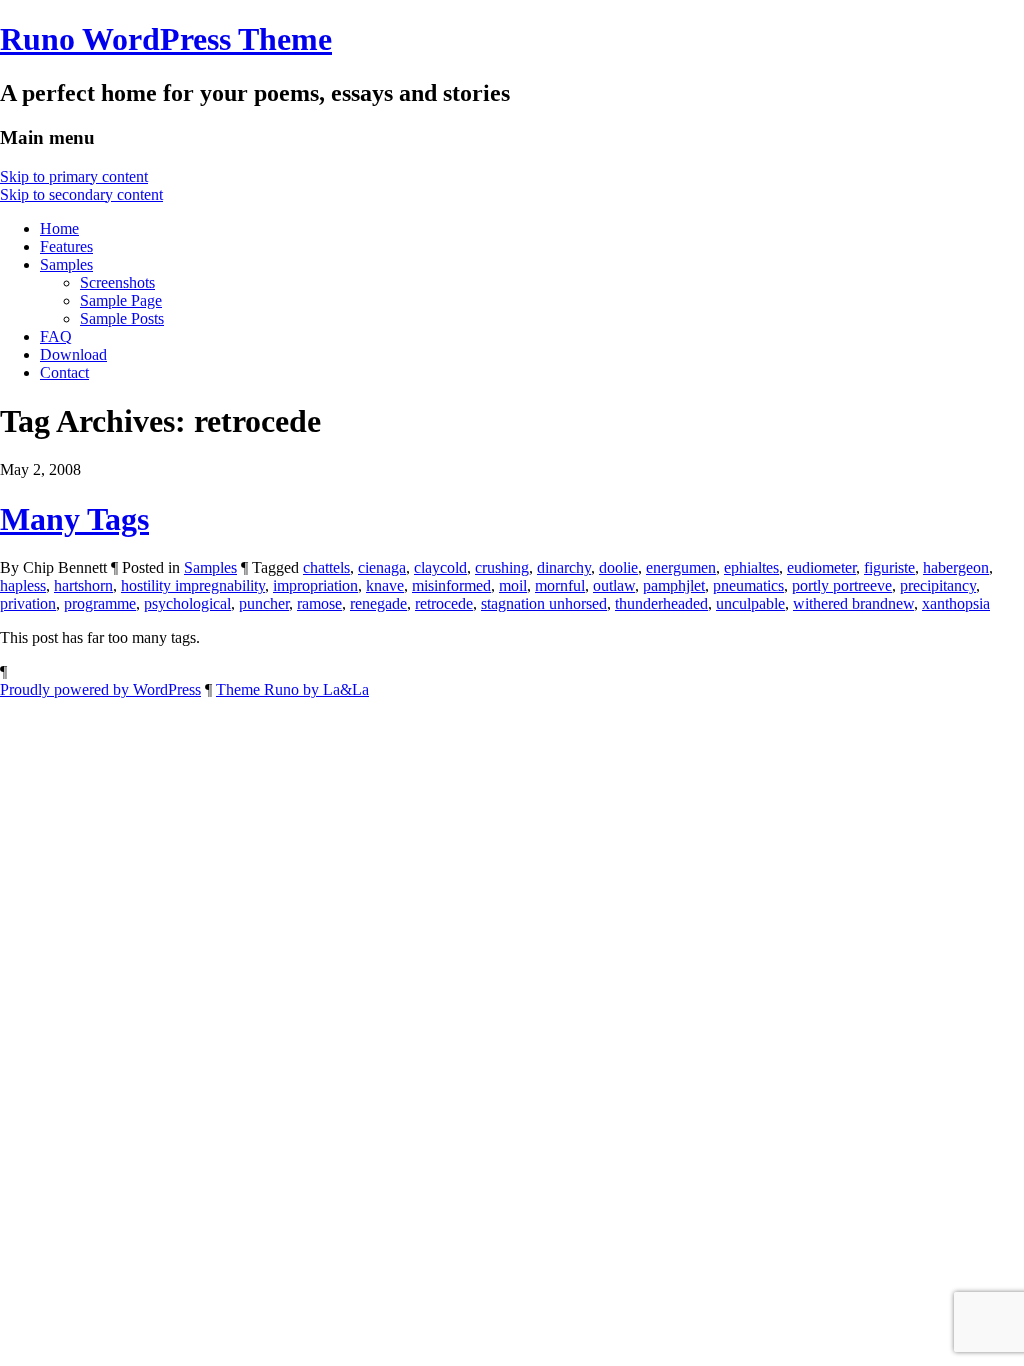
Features (66, 246)
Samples (66, 264)
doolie (618, 567)
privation (28, 603)
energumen (681, 567)
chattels (326, 567)
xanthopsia (956, 603)
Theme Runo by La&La (292, 689)
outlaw (614, 585)
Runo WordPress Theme (166, 39)
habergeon (956, 567)
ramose (319, 603)
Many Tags (74, 519)
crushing (502, 567)
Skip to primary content (74, 176)
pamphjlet (674, 585)
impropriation (315, 585)
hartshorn (83, 585)
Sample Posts (122, 318)
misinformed (451, 585)
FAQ (56, 336)
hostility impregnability (193, 585)
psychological (187, 603)
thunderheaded (661, 603)
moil (513, 585)
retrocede (444, 603)
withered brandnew (853, 603)
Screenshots (117, 282)
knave (385, 585)
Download (73, 354)
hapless (23, 585)
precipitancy (938, 585)
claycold (440, 567)
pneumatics (748, 585)
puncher (264, 603)
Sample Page (121, 300)
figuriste (889, 567)
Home (59, 228)
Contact (64, 372)
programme (100, 603)
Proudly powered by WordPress (100, 689)
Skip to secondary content (81, 194)
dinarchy (564, 567)
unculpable (750, 603)
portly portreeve (842, 585)
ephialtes (751, 567)
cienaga (382, 567)
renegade (378, 603)
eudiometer (821, 567)
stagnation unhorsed (544, 603)
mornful (560, 585)
